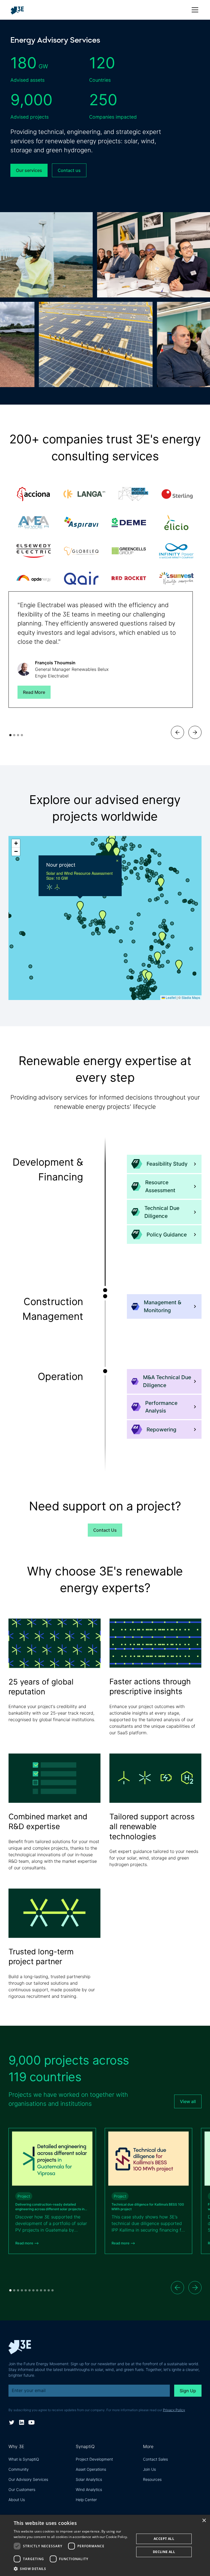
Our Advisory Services (28, 2479)
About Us (17, 2500)
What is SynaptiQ (24, 2459)
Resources (152, 2479)
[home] (19, 10)
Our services (29, 170)
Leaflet (170, 997)
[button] (194, 10)
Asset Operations (91, 2469)
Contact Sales (155, 2459)
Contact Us (105, 1530)
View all (188, 2101)
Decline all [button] (164, 2552)
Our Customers (22, 2489)
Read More (34, 692)
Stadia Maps (191, 997)
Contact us (69, 170)
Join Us (149, 2469)
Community (19, 2469)
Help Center (86, 2500)
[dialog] (105, 2545)
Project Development (94, 2459)
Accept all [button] (164, 2539)
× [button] (204, 2521)
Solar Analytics (89, 2479)
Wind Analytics (89, 2489)
